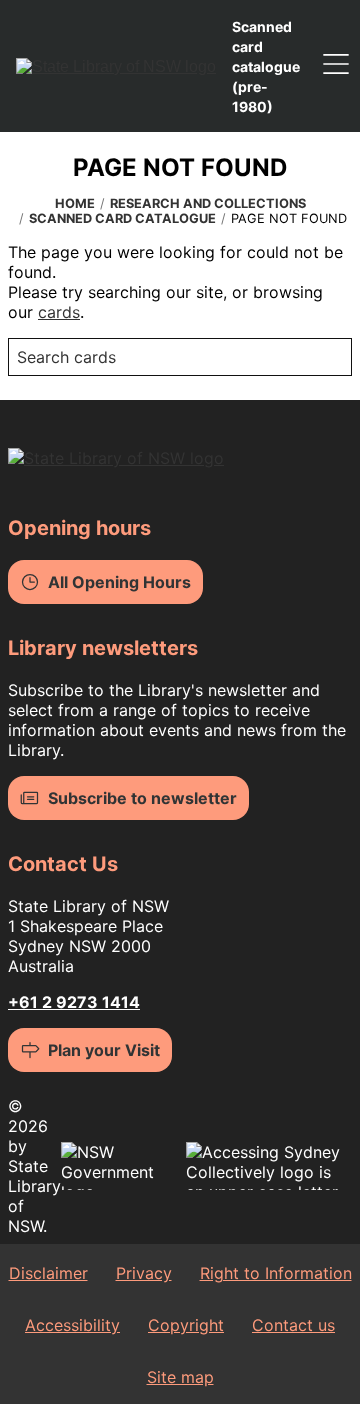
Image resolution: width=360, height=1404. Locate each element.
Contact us (293, 1325)
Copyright (186, 1325)
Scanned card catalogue (122, 218)
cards (59, 312)
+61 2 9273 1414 (74, 1002)
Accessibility (72, 1325)
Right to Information (276, 1273)
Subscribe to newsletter (142, 798)
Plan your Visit (104, 1050)
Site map (180, 1377)
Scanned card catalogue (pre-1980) (266, 66)
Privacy (144, 1273)
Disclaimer (48, 1273)
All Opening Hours (119, 582)
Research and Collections (208, 203)
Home (75, 203)
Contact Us (63, 864)
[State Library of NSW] (116, 66)
